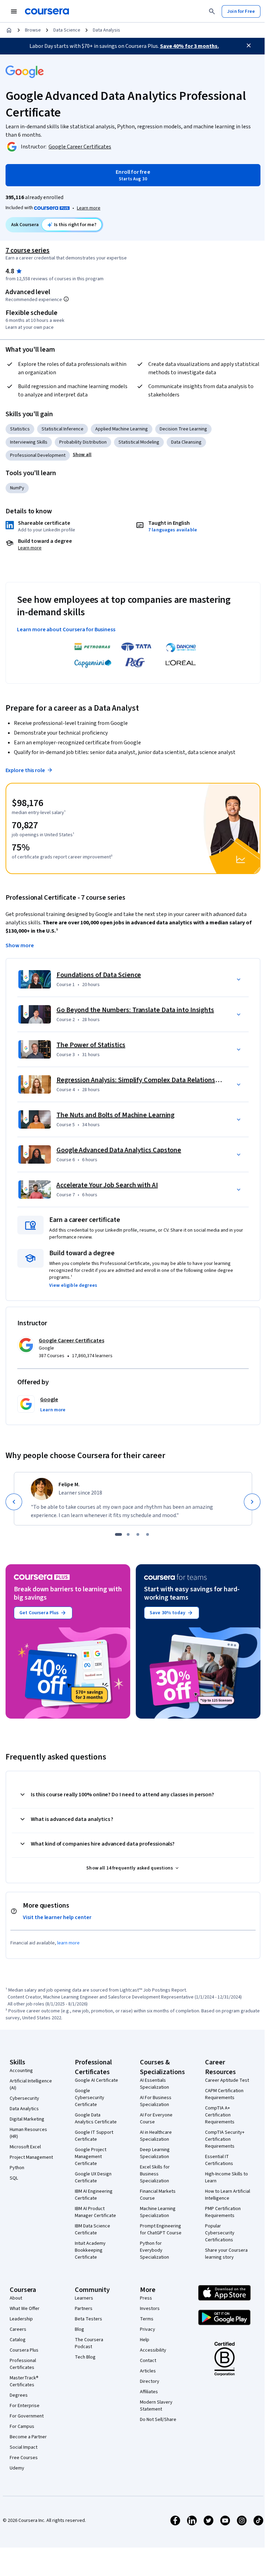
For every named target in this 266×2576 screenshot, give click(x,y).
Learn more (89, 208)
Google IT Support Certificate (94, 2136)
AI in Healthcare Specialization (156, 2136)
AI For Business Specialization (156, 2101)
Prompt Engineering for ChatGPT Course (161, 2230)
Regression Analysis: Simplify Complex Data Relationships (142, 1080)
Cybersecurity (24, 2098)
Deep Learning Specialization (155, 2153)
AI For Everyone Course (156, 2119)
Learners (84, 2298)
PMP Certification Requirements (223, 2212)
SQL (14, 2178)
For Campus (22, 2427)
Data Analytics (24, 2109)
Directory (150, 2381)
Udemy (17, 2468)
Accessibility (153, 2350)
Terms (147, 2319)
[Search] (212, 11)
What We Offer (25, 2309)
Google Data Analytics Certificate (96, 2119)
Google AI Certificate (96, 2080)
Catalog (18, 2340)
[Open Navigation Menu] (14, 11)
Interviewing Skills (29, 442)
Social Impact (24, 2447)
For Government (27, 2416)
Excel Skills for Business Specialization (155, 2174)
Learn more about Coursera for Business (66, 630)
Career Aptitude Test (227, 2080)
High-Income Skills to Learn (227, 2177)
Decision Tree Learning (183, 429)
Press (146, 2298)
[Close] (249, 45)
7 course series (28, 250)
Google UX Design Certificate (93, 2177)
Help (145, 2340)
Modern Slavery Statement (156, 2406)
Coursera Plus (24, 2350)
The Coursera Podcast (89, 2343)
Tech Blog (85, 2357)
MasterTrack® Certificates (24, 2381)
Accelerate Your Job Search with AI (107, 1185)
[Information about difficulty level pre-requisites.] (66, 299)
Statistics (20, 429)
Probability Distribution (83, 442)
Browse (33, 30)
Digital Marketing (27, 2119)
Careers (18, 2329)
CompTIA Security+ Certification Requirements (225, 2139)
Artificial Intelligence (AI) (31, 2085)
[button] (82, 455)
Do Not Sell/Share (158, 2420)
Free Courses (24, 2458)
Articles (148, 2371)
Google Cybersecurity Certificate (90, 2098)
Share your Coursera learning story (226, 2254)
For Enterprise (25, 2406)
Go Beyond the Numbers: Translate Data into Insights (135, 1010)
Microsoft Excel (25, 2147)
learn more (68, 1943)
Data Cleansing (186, 442)
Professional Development (38, 455)
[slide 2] (128, 1534)
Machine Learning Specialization (158, 2212)
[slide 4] (148, 1534)
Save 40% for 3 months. (189, 46)
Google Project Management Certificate (91, 2157)
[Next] (252, 1502)
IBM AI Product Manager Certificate (95, 2212)
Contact (148, 2361)
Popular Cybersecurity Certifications (220, 2233)
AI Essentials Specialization (154, 2084)
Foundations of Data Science (99, 975)
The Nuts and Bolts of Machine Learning (116, 1115)
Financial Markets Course (158, 2195)
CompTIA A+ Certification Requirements (220, 2115)
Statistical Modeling (139, 442)
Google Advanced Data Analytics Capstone (119, 1150)
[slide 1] (118, 1534)
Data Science (67, 30)
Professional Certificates (23, 2364)
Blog (79, 2329)
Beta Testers (88, 2319)
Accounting (21, 2071)
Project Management (31, 2157)
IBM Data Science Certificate (92, 2230)
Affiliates (149, 2392)
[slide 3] (138, 1534)
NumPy (17, 488)
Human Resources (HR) (28, 2133)
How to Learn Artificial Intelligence (228, 2195)
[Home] (9, 30)
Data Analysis (107, 30)
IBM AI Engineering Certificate (94, 2195)
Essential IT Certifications (219, 2160)
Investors (150, 2309)
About (16, 2298)
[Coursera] (47, 11)
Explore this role (25, 770)
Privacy (148, 2329)
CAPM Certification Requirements (224, 2094)
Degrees (19, 2395)
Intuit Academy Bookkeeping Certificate (90, 2250)
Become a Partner (28, 2437)
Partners (84, 2309)
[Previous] (14, 1502)
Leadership (21, 2319)
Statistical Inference (63, 429)
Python (17, 2168)
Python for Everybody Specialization (154, 2250)
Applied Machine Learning (122, 429)
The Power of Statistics (91, 1045)
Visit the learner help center (57, 1917)
